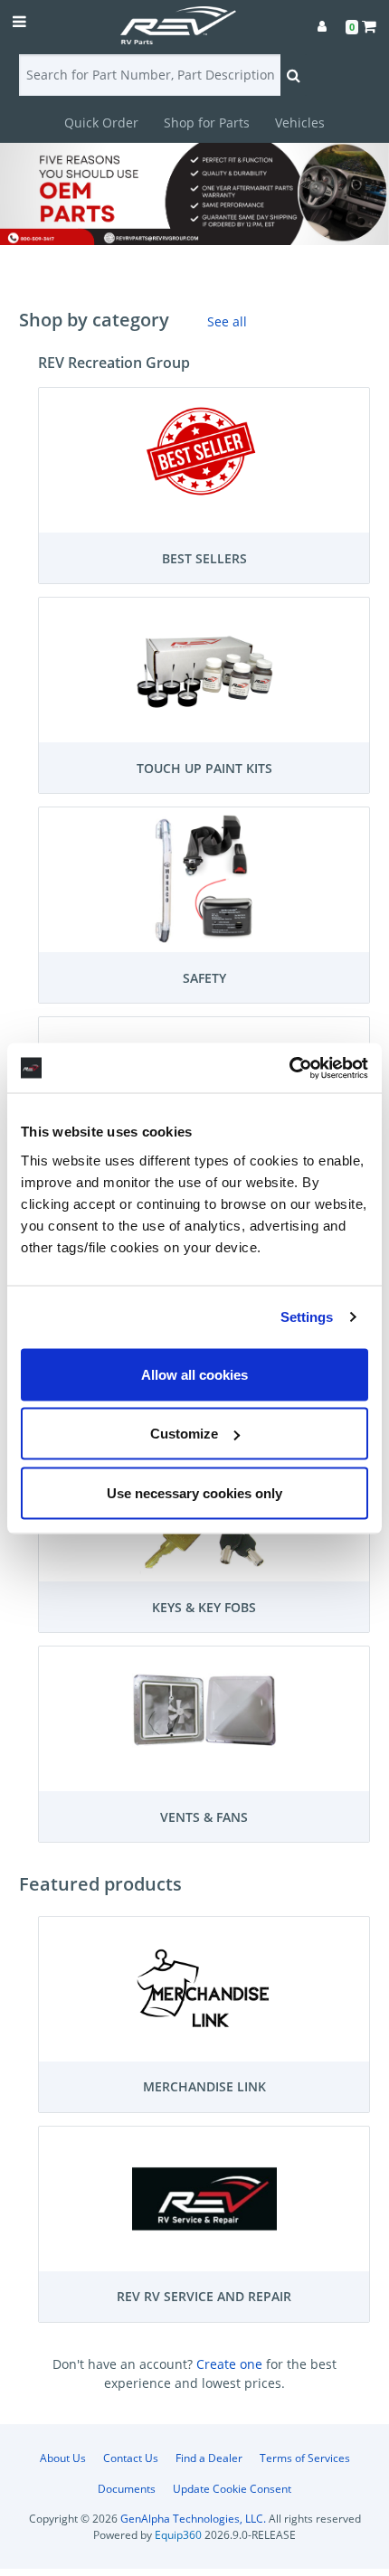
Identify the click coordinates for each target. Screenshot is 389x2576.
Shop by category (94, 320)
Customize (184, 1434)
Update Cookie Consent (232, 2489)
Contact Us (131, 2458)
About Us (63, 2458)
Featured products (100, 1884)
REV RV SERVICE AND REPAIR (204, 2296)
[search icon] (294, 75)
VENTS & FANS (204, 1817)
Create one (231, 2364)
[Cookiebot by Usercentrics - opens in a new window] (289, 1068)
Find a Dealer (209, 2458)
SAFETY (204, 978)
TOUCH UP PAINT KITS (204, 768)
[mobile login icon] (322, 26)
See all (227, 321)
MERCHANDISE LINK (204, 2086)
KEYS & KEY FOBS (204, 1607)
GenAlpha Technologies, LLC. (193, 2519)
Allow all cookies (194, 1374)
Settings (307, 1317)
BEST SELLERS (204, 558)
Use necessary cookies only (194, 1492)
